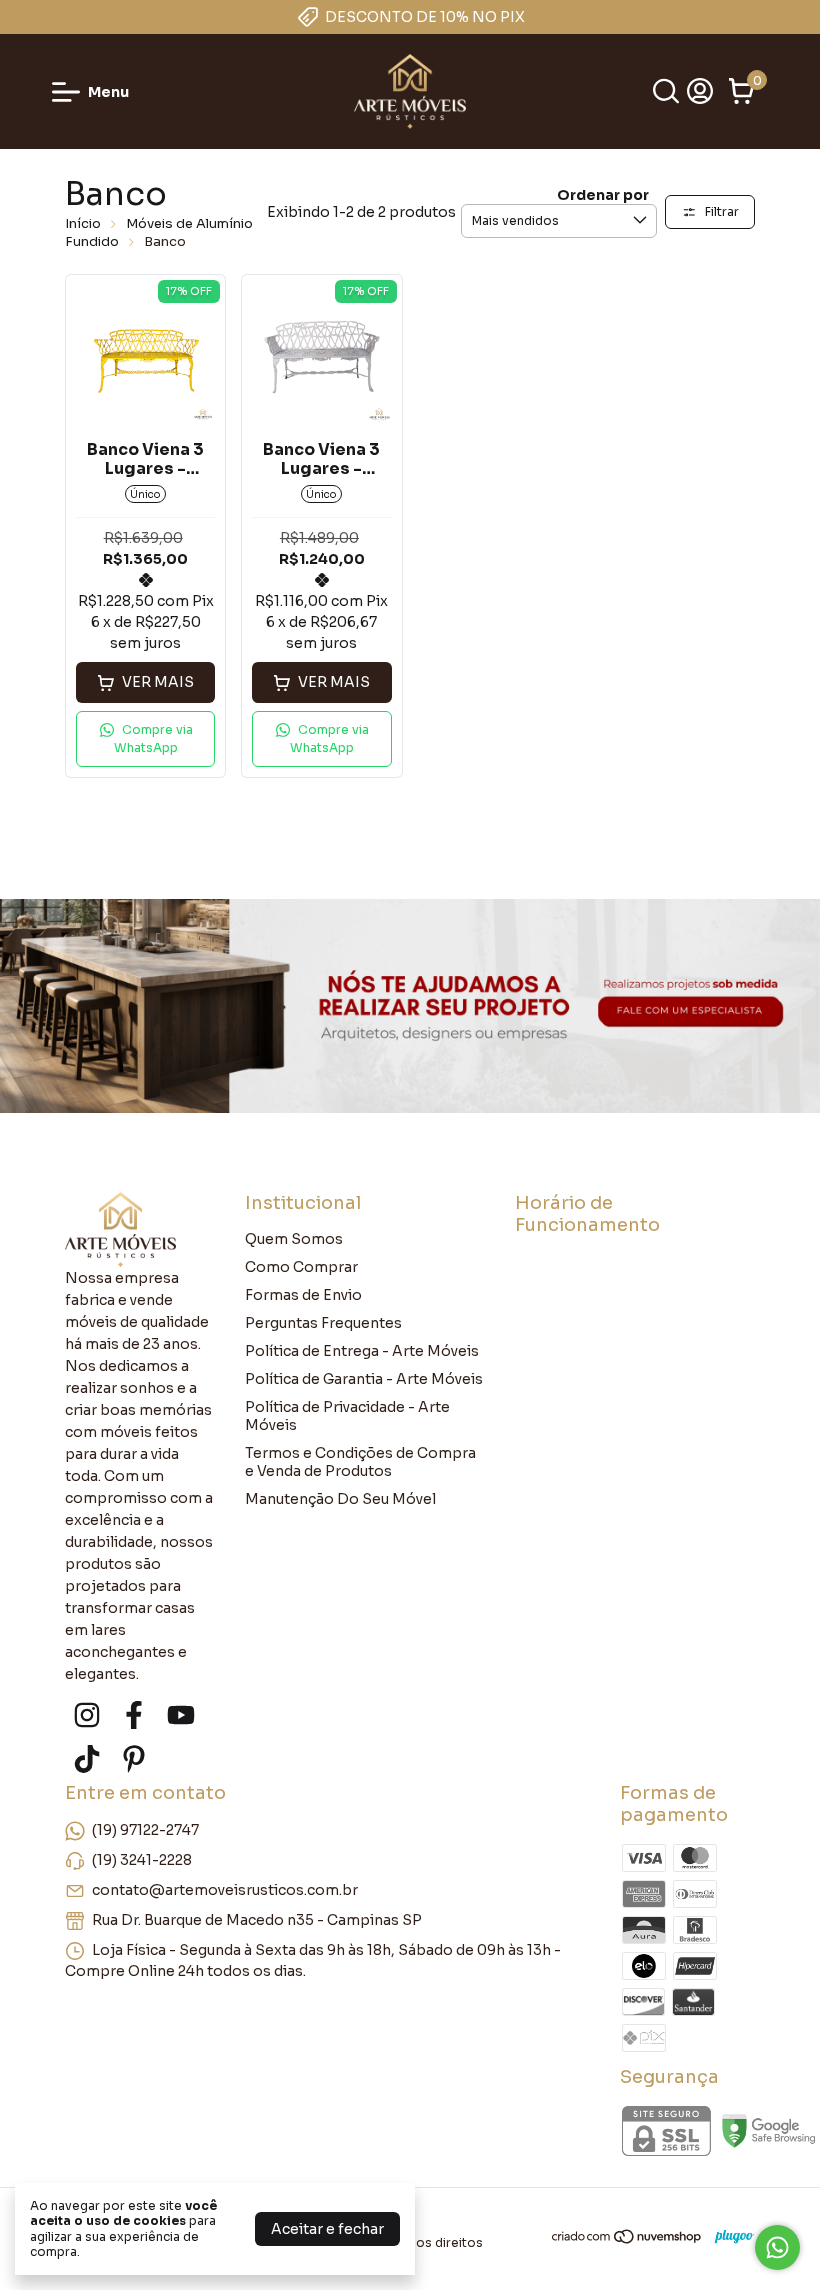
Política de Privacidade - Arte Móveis (347, 1416)
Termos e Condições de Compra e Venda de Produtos (360, 1462)
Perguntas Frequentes (323, 1323)
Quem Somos (294, 1239)
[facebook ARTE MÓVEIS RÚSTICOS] (134, 1715)
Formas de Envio (303, 1295)
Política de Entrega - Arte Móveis (362, 1351)
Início (83, 223)
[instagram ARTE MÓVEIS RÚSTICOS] (87, 1715)
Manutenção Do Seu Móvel (340, 1499)
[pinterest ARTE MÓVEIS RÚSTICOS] (134, 1759)
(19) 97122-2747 (145, 1829)
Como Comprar (301, 1267)
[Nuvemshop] (627, 2240)
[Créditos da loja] (729, 2236)
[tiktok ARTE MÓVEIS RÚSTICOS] (87, 1759)
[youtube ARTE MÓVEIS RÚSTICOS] (181, 1715)
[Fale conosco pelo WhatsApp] (777, 2247)
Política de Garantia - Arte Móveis (364, 1379)
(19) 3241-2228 (142, 1859)
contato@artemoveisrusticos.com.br (225, 1889)
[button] (145, 739)
